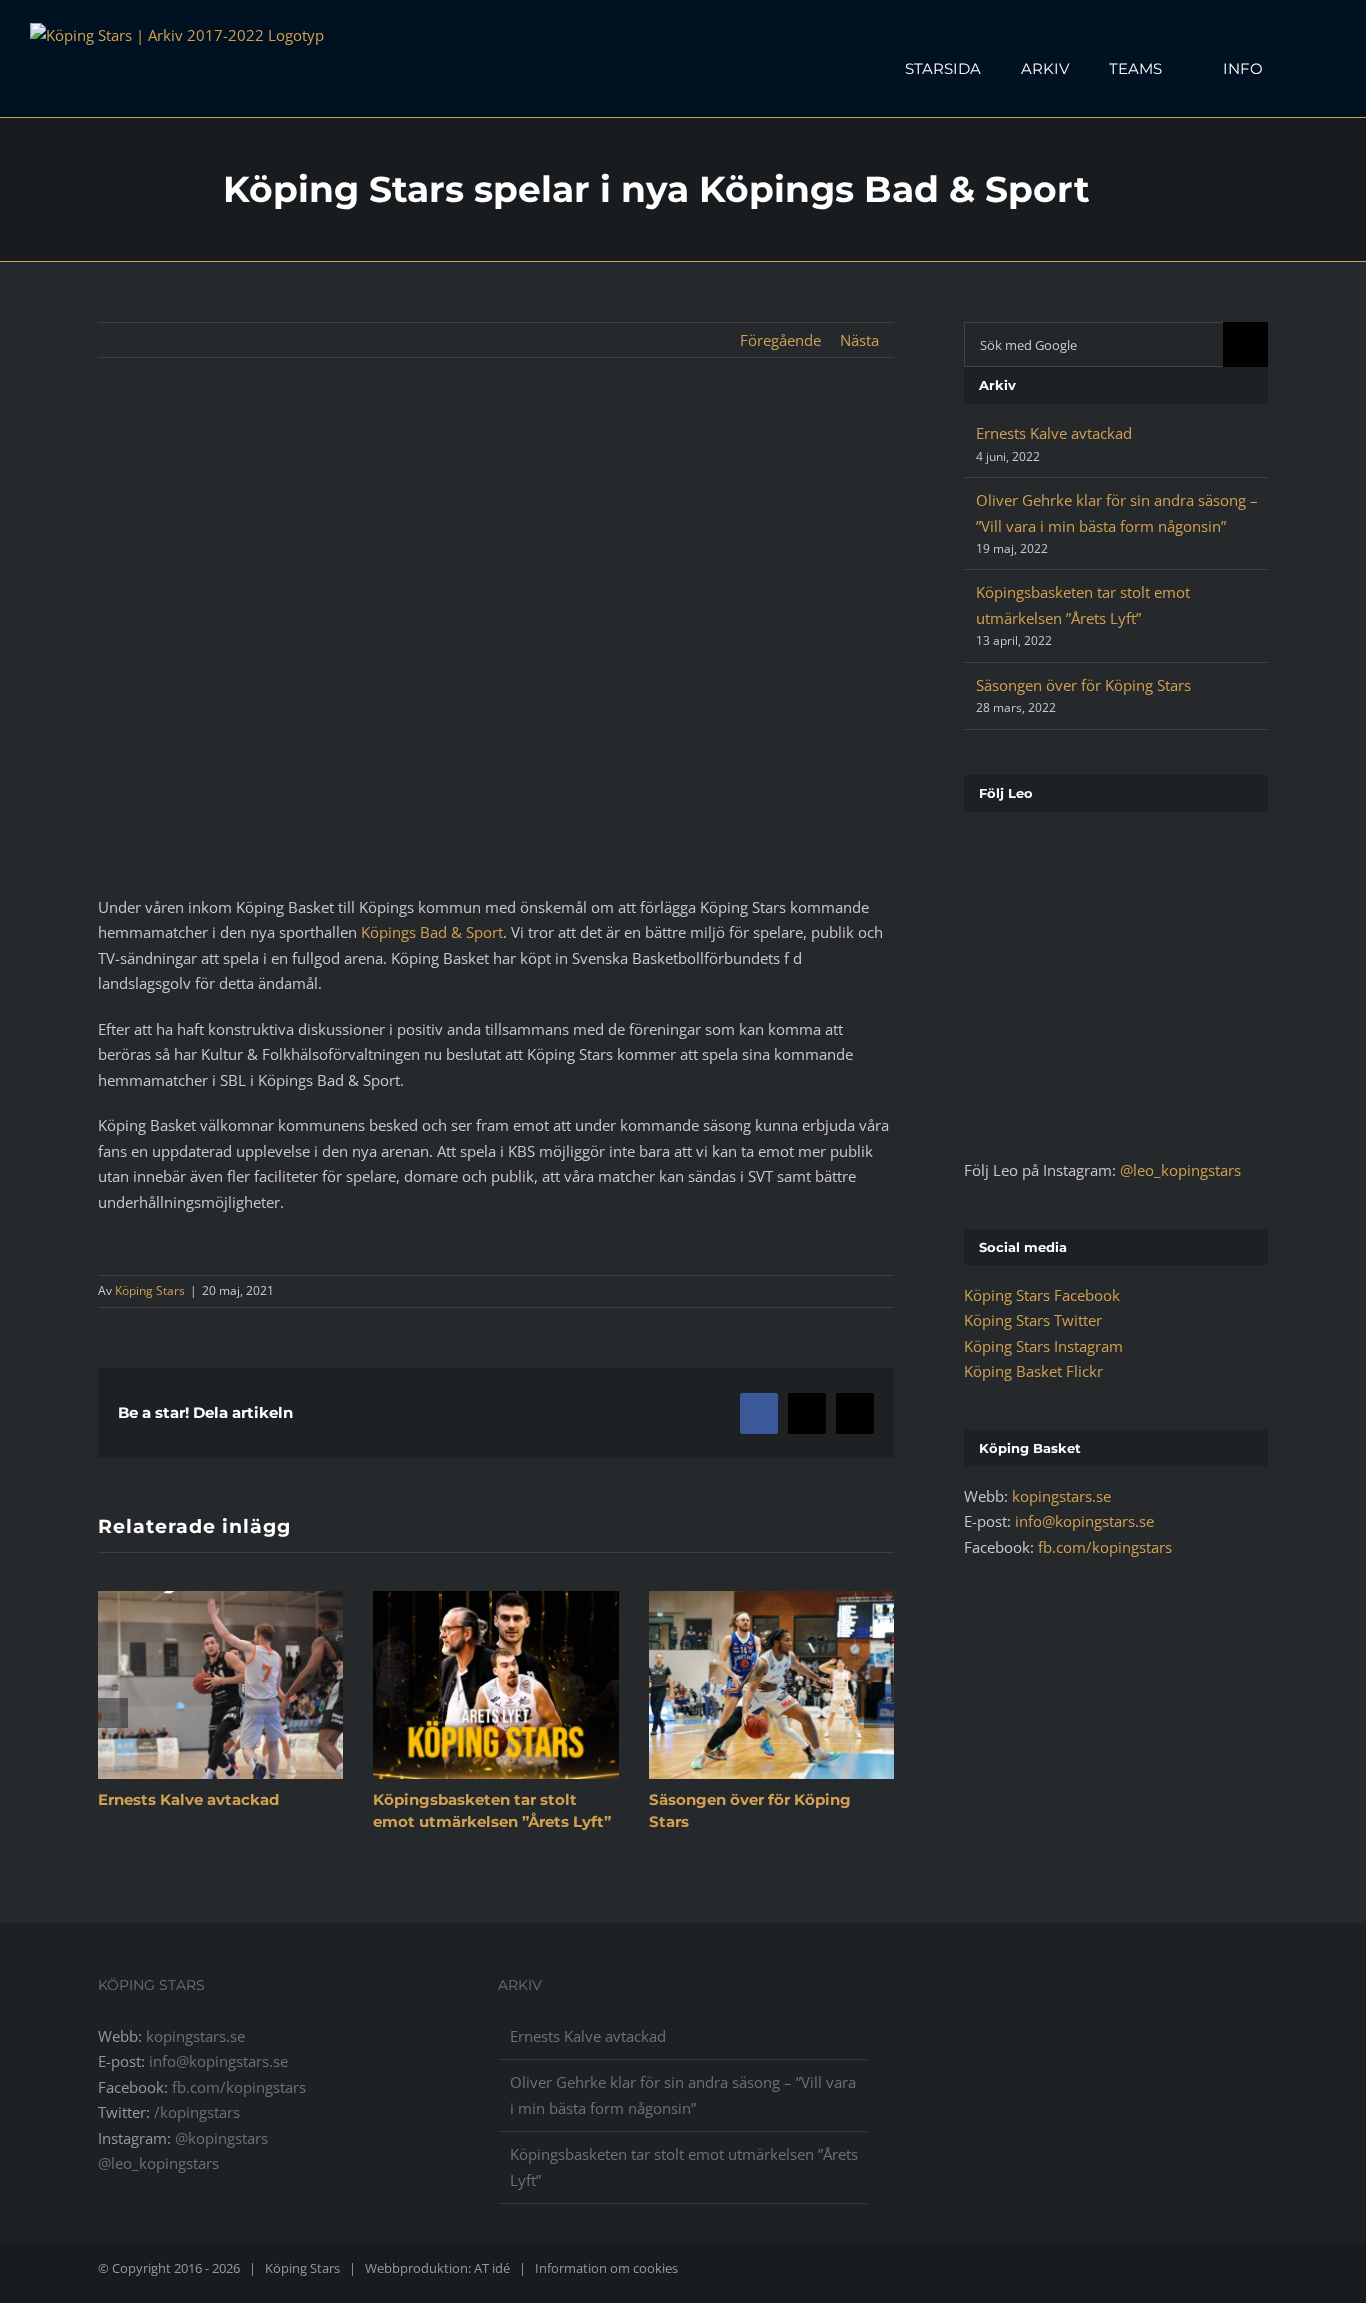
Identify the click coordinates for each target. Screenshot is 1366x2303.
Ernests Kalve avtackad (188, 1799)
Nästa (859, 340)
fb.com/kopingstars (1105, 1547)
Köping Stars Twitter (1033, 1320)
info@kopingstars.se (1084, 1521)
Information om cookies (606, 2268)
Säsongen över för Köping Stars (1083, 685)
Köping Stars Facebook (1042, 1295)
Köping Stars (150, 1290)
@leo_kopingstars (1180, 1170)
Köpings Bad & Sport (432, 932)
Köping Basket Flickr (1033, 1371)
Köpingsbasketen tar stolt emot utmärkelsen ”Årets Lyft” (684, 2167)
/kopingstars (197, 2112)
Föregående (780, 340)
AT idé (492, 2268)
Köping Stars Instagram (1043, 1346)
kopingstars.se (1061, 1496)
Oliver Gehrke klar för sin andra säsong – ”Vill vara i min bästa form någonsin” (683, 2095)
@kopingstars (221, 2138)
